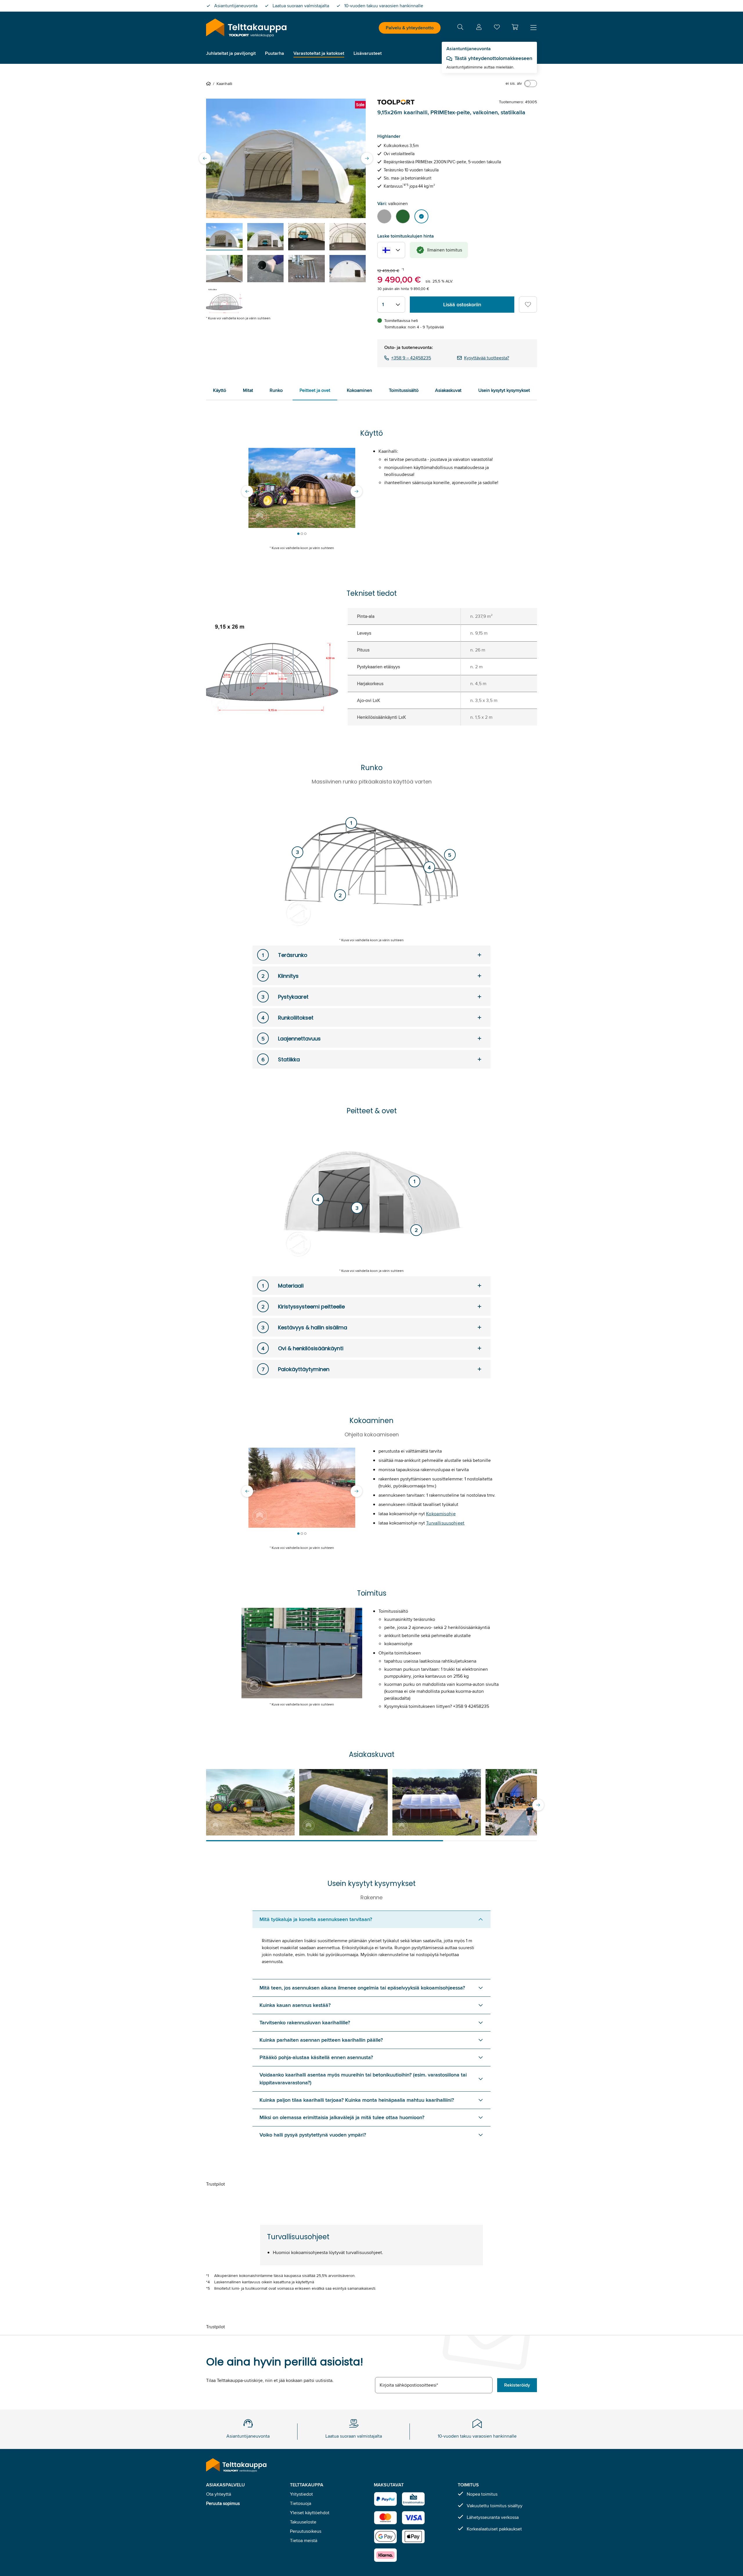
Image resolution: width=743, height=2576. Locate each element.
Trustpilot (215, 2184)
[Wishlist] (497, 28)
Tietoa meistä (304, 2540)
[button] (515, 27)
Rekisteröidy (517, 2385)
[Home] (210, 84)
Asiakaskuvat (448, 390)
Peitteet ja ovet (315, 390)
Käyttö (220, 390)
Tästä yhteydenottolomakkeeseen (493, 58)
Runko (276, 390)
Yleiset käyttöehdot (310, 2513)
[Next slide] (367, 158)
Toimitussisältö (404, 390)
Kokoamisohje (441, 1514)
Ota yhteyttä (219, 2494)
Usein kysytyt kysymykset (504, 390)
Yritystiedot (301, 2494)
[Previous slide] (205, 158)
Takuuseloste (303, 2522)
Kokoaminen (359, 390)
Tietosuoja (301, 2503)
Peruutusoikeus (306, 2531)
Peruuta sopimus (223, 2503)
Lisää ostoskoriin (462, 305)
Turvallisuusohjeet (445, 1523)
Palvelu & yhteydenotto (410, 28)
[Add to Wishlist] (528, 305)
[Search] (460, 28)
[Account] (479, 28)
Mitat (248, 390)
